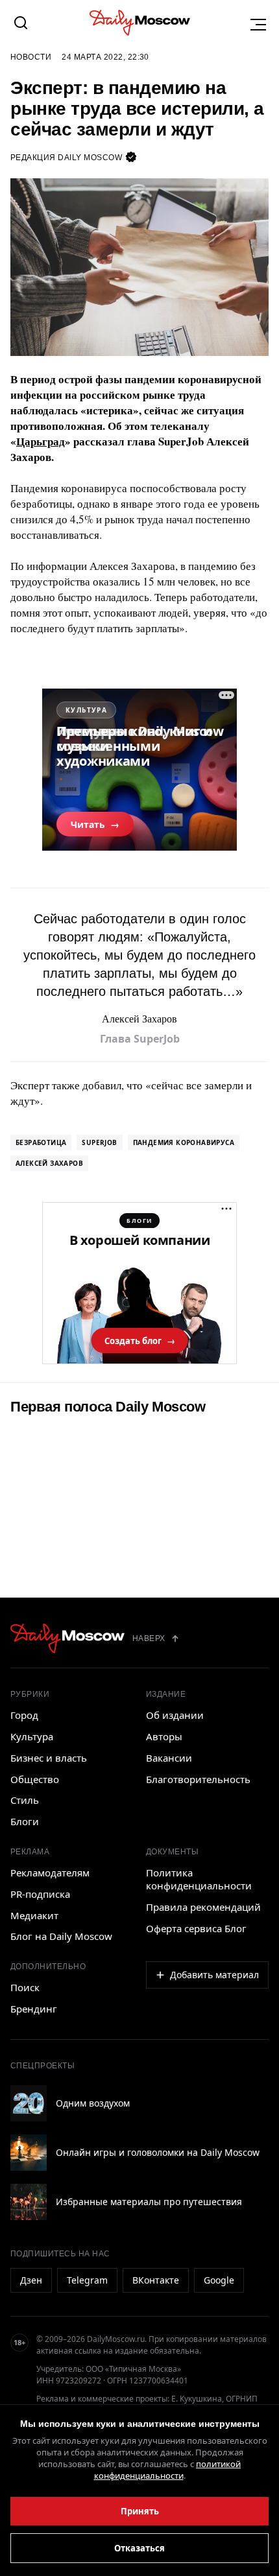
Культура (32, 1736)
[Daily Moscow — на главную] (67, 1638)
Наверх (149, 1638)
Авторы (164, 1736)
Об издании (175, 1715)
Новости (31, 57)
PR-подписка (40, 1894)
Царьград (41, 441)
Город (24, 1715)
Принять (140, 2511)
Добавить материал (214, 1975)
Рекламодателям (50, 1873)
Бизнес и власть (49, 1758)
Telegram (87, 2280)
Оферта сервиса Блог (196, 1928)
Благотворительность (198, 1779)
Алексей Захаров (49, 1163)
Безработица (41, 1142)
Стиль (25, 1800)
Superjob (99, 1142)
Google (219, 2280)
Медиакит (34, 1915)
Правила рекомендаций (203, 1907)
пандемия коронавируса (184, 1142)
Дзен (31, 2280)
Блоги (25, 1821)
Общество (35, 1779)
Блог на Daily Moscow (61, 1936)
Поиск (25, 1987)
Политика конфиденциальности (199, 1879)
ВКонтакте (156, 2280)
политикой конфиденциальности (168, 2470)
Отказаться (139, 2548)
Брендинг (34, 2009)
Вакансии (169, 1758)
